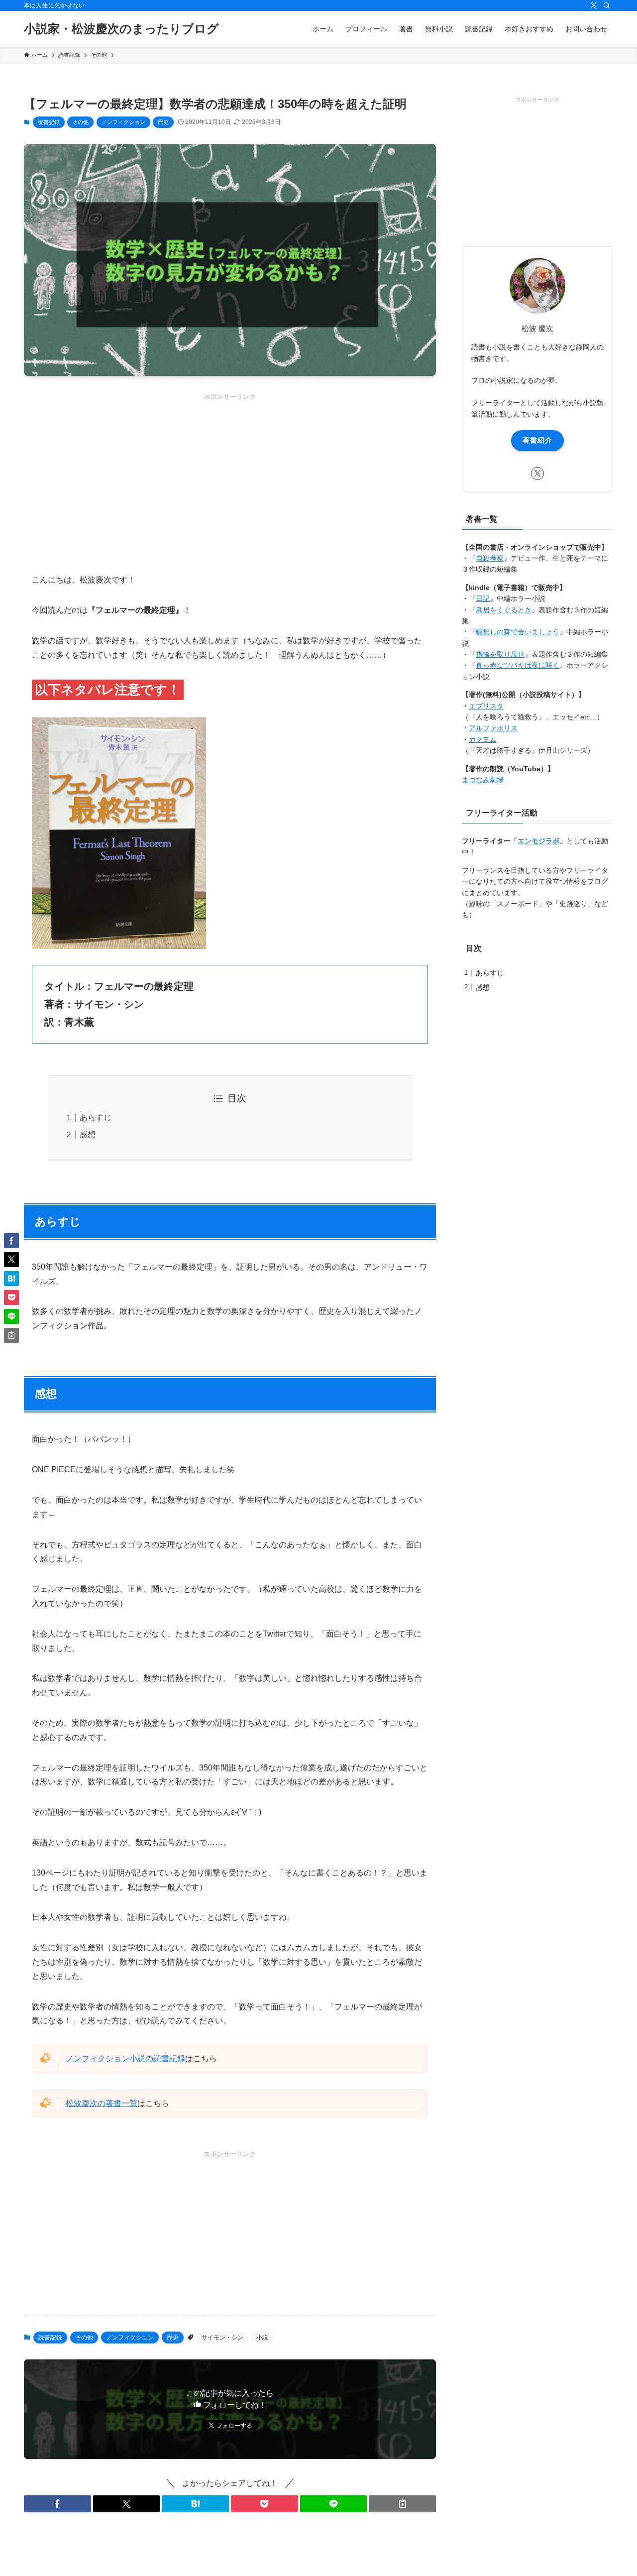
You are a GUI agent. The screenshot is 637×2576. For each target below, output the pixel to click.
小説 (262, 2338)
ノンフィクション (123, 122)
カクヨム (483, 739)
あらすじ (96, 1117)
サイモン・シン (222, 2338)
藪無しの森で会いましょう (518, 632)
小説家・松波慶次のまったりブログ (121, 29)
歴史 (163, 122)
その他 (80, 122)
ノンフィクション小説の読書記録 (125, 2058)
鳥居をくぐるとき (504, 610)
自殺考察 (490, 558)
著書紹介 (537, 440)
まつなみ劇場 (483, 780)
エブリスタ (486, 706)
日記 (483, 598)
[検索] (607, 5)
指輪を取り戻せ (500, 654)
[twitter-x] (594, 5)
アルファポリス (493, 728)
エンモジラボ (538, 841)
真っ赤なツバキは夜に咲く (518, 665)
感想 (88, 1134)
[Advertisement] (230, 471)
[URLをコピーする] (402, 2504)
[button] (57, 2504)
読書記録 (49, 122)
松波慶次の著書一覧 (102, 2103)
